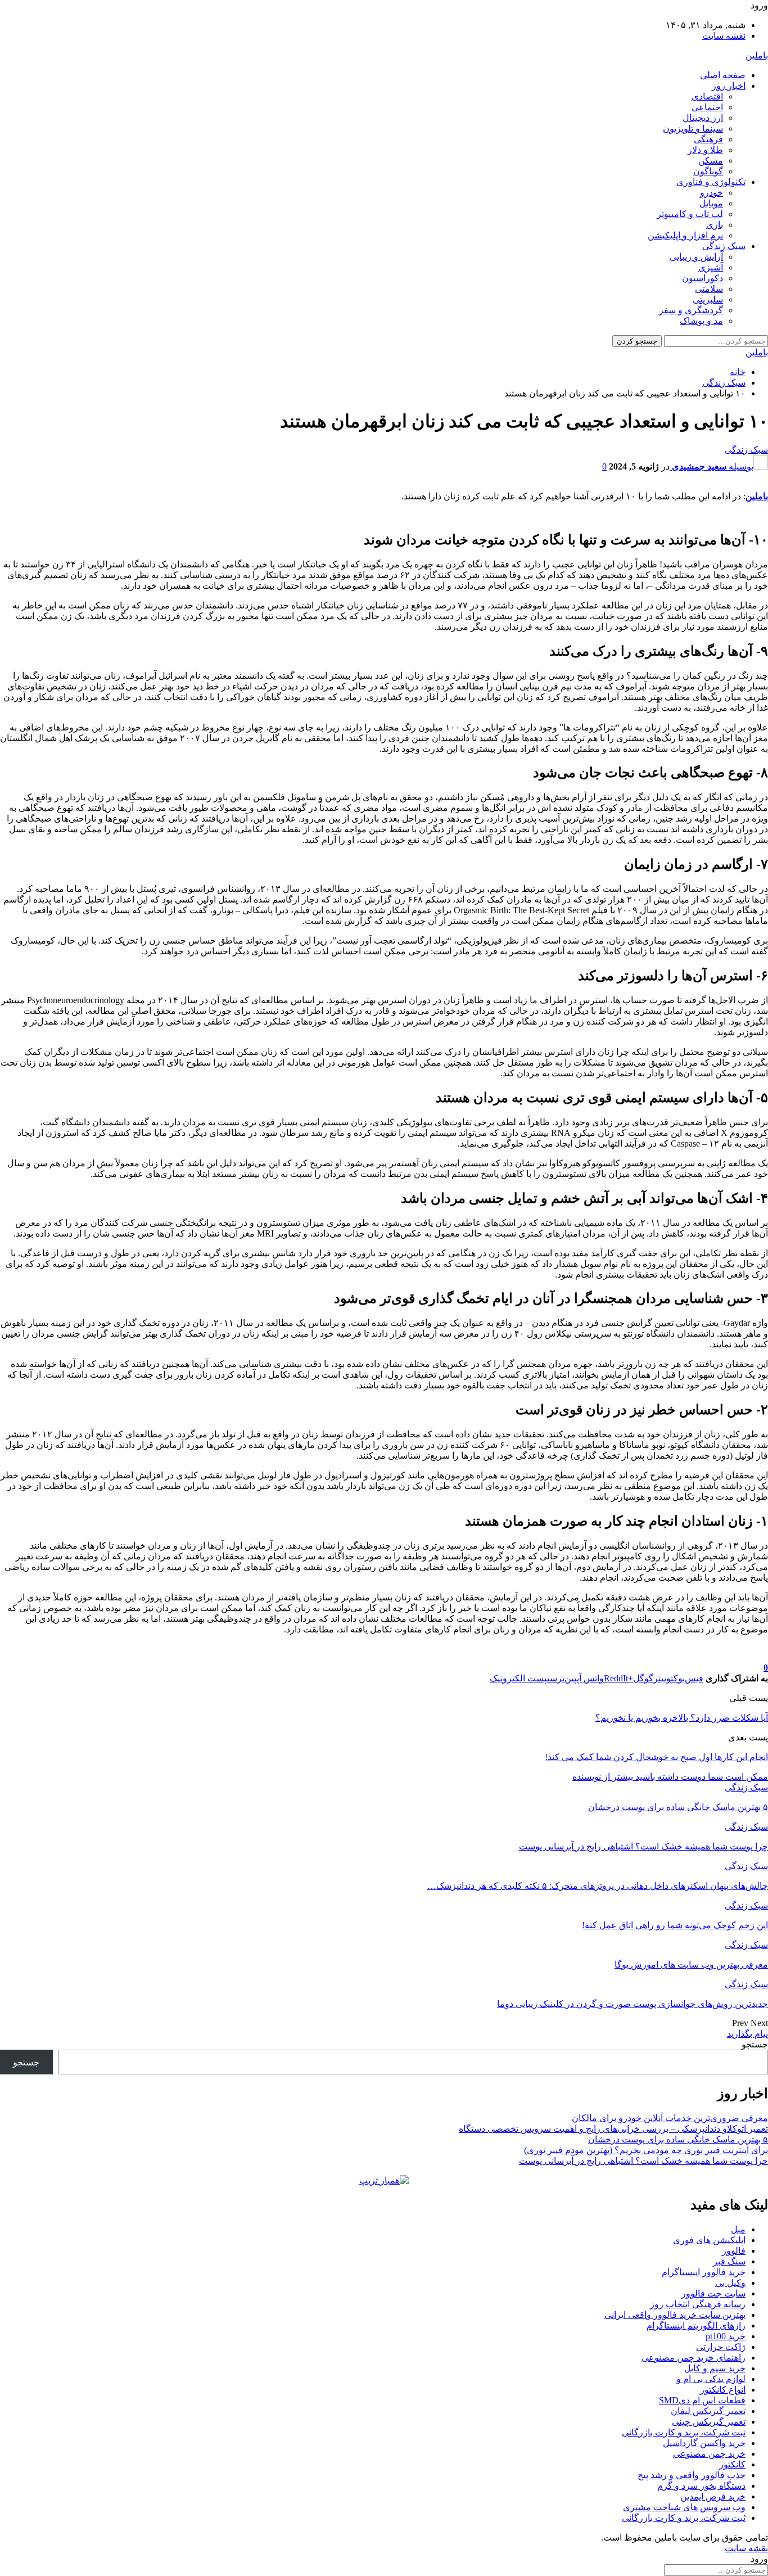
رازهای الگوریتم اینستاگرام (696, 2325)
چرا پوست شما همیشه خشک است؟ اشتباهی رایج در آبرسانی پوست (643, 2161)
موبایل (711, 203)
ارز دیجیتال (703, 118)
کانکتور (732, 2464)
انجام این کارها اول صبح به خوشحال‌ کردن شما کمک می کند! (656, 1757)
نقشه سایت (724, 36)
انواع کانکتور (723, 2390)
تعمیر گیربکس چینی (709, 2422)
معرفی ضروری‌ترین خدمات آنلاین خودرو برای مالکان (670, 2118)
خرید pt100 (726, 2336)
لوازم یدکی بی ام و (711, 2379)
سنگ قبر (729, 2261)
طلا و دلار (705, 150)
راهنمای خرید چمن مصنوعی (694, 2358)
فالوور (734, 2251)
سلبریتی (708, 299)
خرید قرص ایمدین (713, 2496)
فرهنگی (708, 139)
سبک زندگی (724, 246)
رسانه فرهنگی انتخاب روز (698, 2304)
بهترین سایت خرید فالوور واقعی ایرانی (675, 2315)
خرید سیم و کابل (715, 2368)
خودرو (711, 193)
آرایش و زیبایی (696, 257)
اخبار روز (729, 86)
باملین (757, 55)
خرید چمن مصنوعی (709, 2454)
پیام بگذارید (747, 2034)
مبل (738, 2229)
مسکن (711, 161)
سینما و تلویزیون (693, 128)
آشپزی (711, 267)
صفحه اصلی (723, 75)
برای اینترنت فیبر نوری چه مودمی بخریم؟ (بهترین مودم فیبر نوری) (646, 2150)
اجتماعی (707, 107)
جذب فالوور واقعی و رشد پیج (692, 2475)
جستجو (755, 2044)
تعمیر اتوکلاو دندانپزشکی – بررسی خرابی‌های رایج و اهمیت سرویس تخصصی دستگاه (613, 2129)
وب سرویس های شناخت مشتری (684, 2507)
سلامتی (709, 289)
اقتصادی (707, 96)
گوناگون (708, 171)
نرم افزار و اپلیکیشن (685, 235)
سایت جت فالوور (713, 2293)
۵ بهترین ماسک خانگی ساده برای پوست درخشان (678, 2139)
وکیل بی (730, 2283)
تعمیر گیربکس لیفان (708, 2411)
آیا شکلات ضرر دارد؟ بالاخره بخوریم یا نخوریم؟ (682, 1718)
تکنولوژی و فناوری (711, 182)
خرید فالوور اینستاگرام (704, 2272)
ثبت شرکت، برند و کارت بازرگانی (684, 2432)
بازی (715, 225)
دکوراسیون (703, 278)
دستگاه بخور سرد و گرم (701, 2486)
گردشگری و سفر (691, 310)
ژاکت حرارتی (721, 2347)
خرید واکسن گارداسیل (704, 2443)
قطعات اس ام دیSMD (702, 2400)
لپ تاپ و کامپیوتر (690, 214)
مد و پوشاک (701, 321)
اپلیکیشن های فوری (709, 2240)
